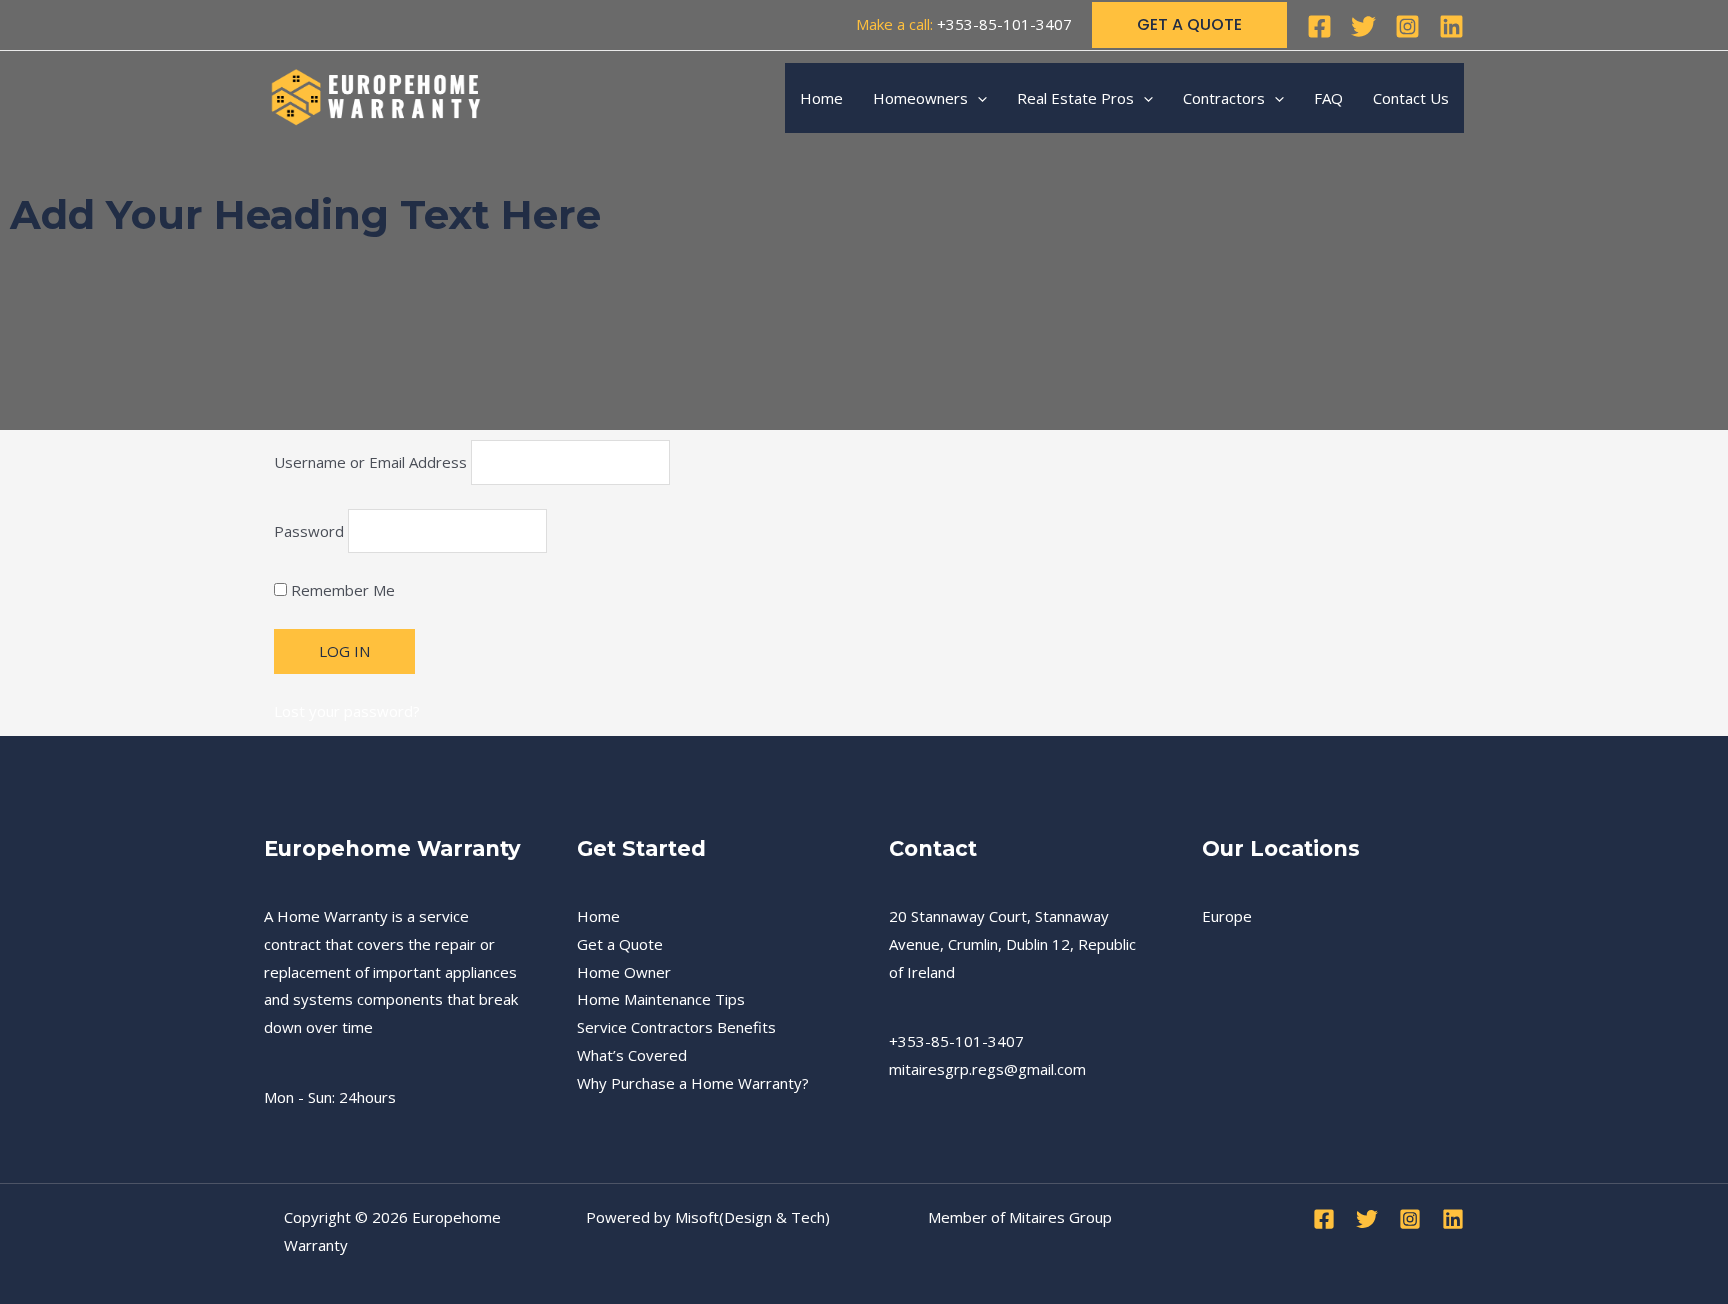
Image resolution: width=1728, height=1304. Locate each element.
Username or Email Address (370, 462)
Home (821, 98)
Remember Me (341, 590)
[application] (977, 98)
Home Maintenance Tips (661, 999)
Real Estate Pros (1075, 98)
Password (309, 531)
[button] (1189, 25)
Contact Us (1411, 98)
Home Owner (624, 972)
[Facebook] (1319, 26)
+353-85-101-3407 (1004, 24)
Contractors (1224, 98)
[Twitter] (1363, 26)
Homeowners (920, 98)
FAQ (1328, 98)
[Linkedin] (1451, 26)
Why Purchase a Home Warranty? (693, 1083)
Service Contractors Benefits (676, 1027)
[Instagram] (1407, 26)
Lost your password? (347, 711)
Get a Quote (620, 944)
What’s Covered (632, 1055)
